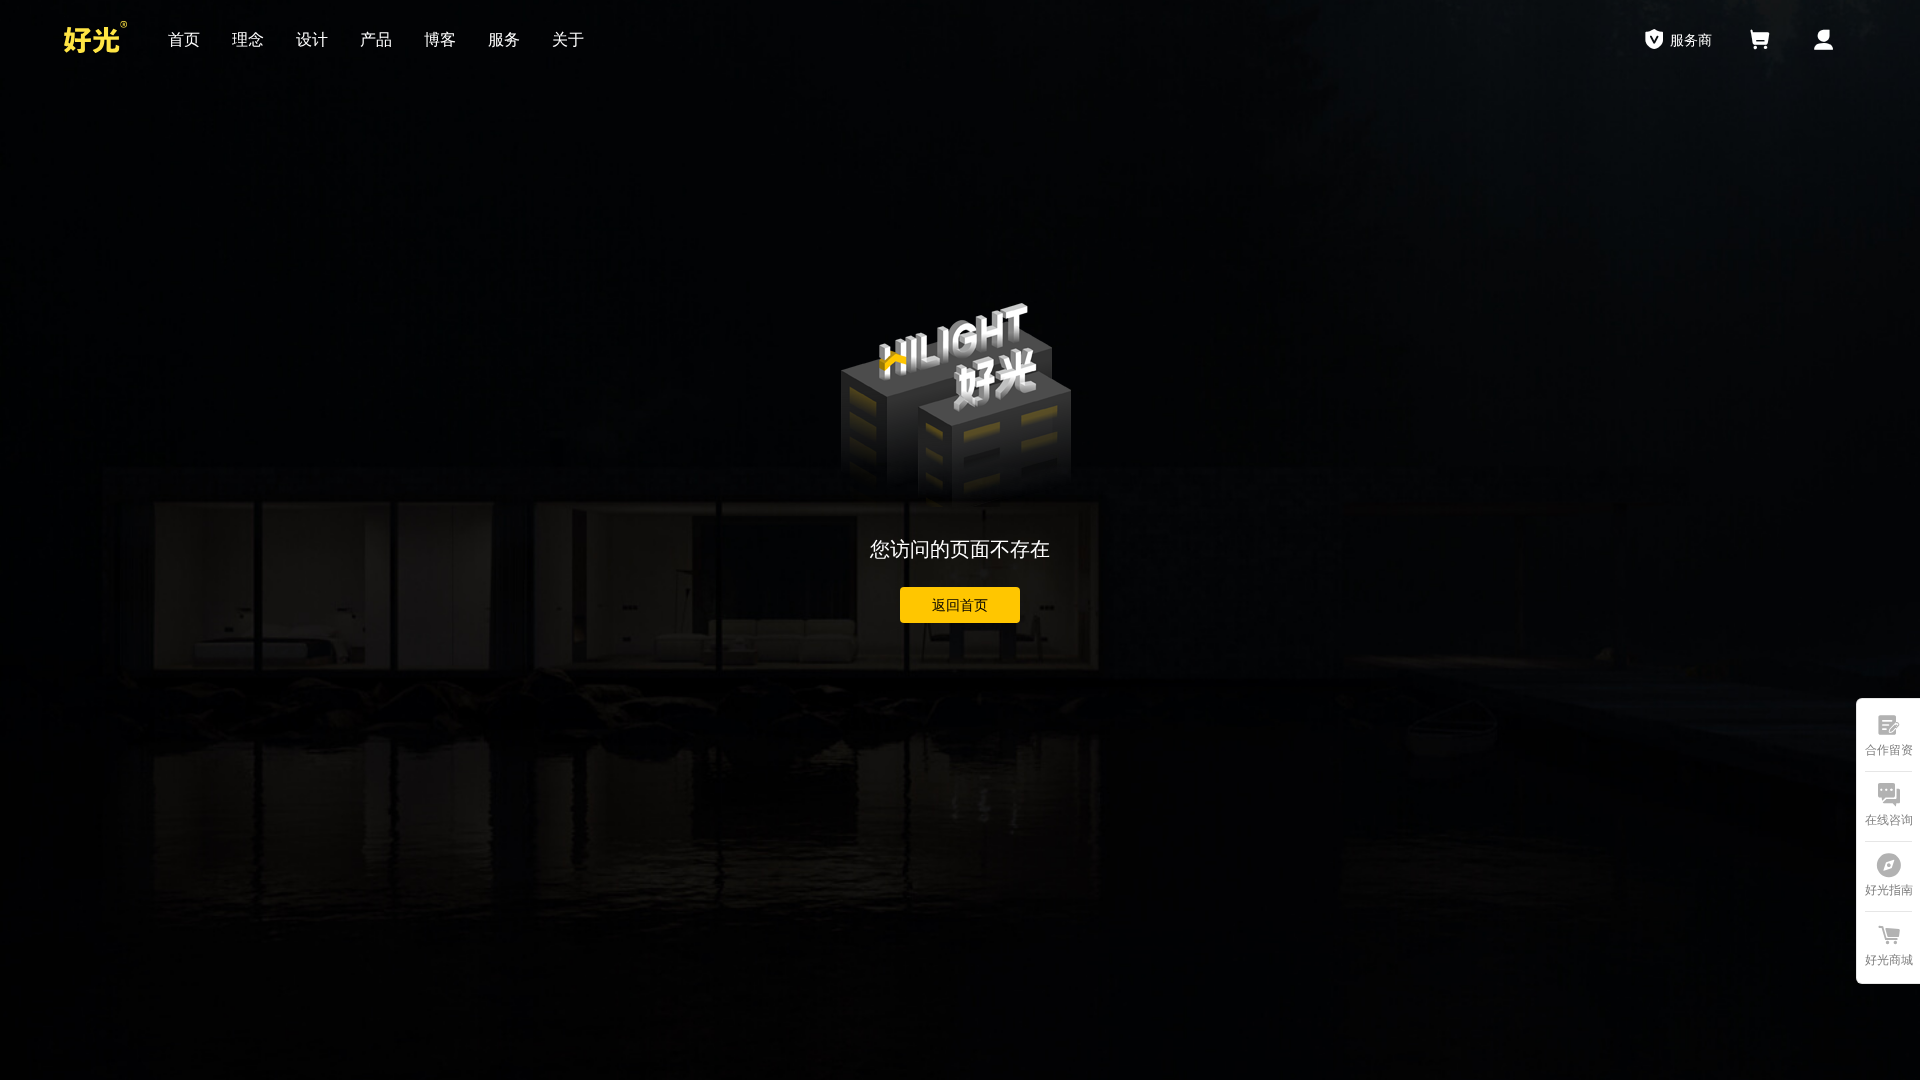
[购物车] (1760, 40)
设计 (312, 39)
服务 (504, 39)
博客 (440, 39)
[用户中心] (1824, 40)
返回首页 (960, 605)
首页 (184, 39)
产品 (376, 39)
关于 (568, 39)
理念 (248, 39)
